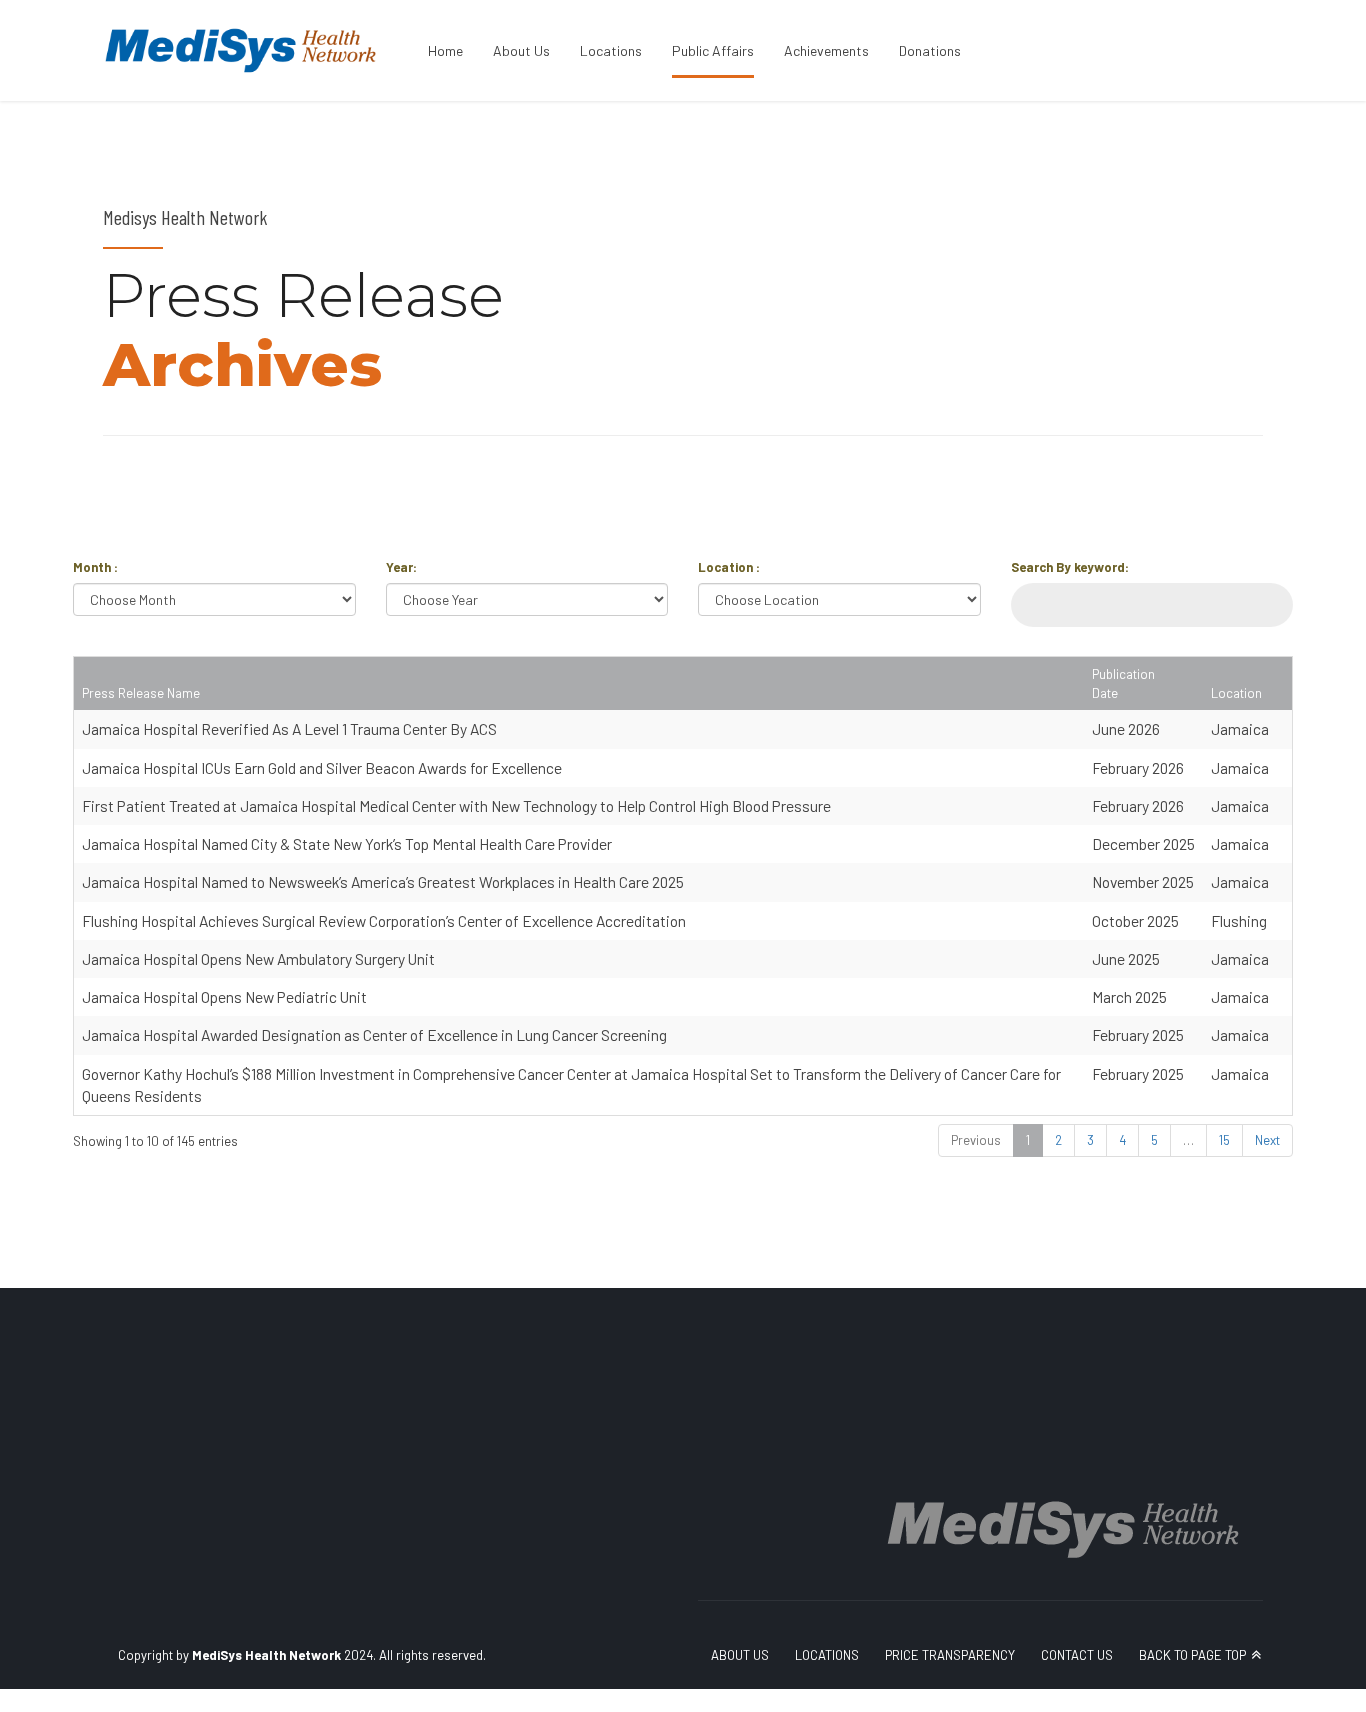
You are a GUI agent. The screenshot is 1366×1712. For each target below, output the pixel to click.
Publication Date (1123, 683)
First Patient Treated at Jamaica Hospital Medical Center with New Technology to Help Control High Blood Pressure (456, 805)
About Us (521, 50)
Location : (729, 567)
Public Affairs (713, 50)
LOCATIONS (827, 1655)
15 (1224, 1140)
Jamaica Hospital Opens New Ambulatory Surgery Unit (258, 958)
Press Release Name (141, 693)
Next (1267, 1140)
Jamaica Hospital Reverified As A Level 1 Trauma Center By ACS (289, 728)
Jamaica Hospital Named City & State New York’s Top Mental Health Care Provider (347, 843)
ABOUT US (740, 1655)
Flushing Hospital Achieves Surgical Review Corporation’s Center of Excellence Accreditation (384, 920)
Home (445, 50)
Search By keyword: (1070, 567)
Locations (611, 50)
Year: (401, 567)
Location (1236, 693)
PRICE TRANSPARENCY (950, 1655)
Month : (95, 567)
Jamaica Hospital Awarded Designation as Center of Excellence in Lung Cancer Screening (374, 1034)
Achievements (826, 50)
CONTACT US (1077, 1655)
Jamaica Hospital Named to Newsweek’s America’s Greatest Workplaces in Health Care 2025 (383, 881)
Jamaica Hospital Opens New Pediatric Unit (224, 996)
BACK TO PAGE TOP (1192, 1655)
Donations (930, 50)
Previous (976, 1140)
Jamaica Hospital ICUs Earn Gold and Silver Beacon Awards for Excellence (322, 767)
